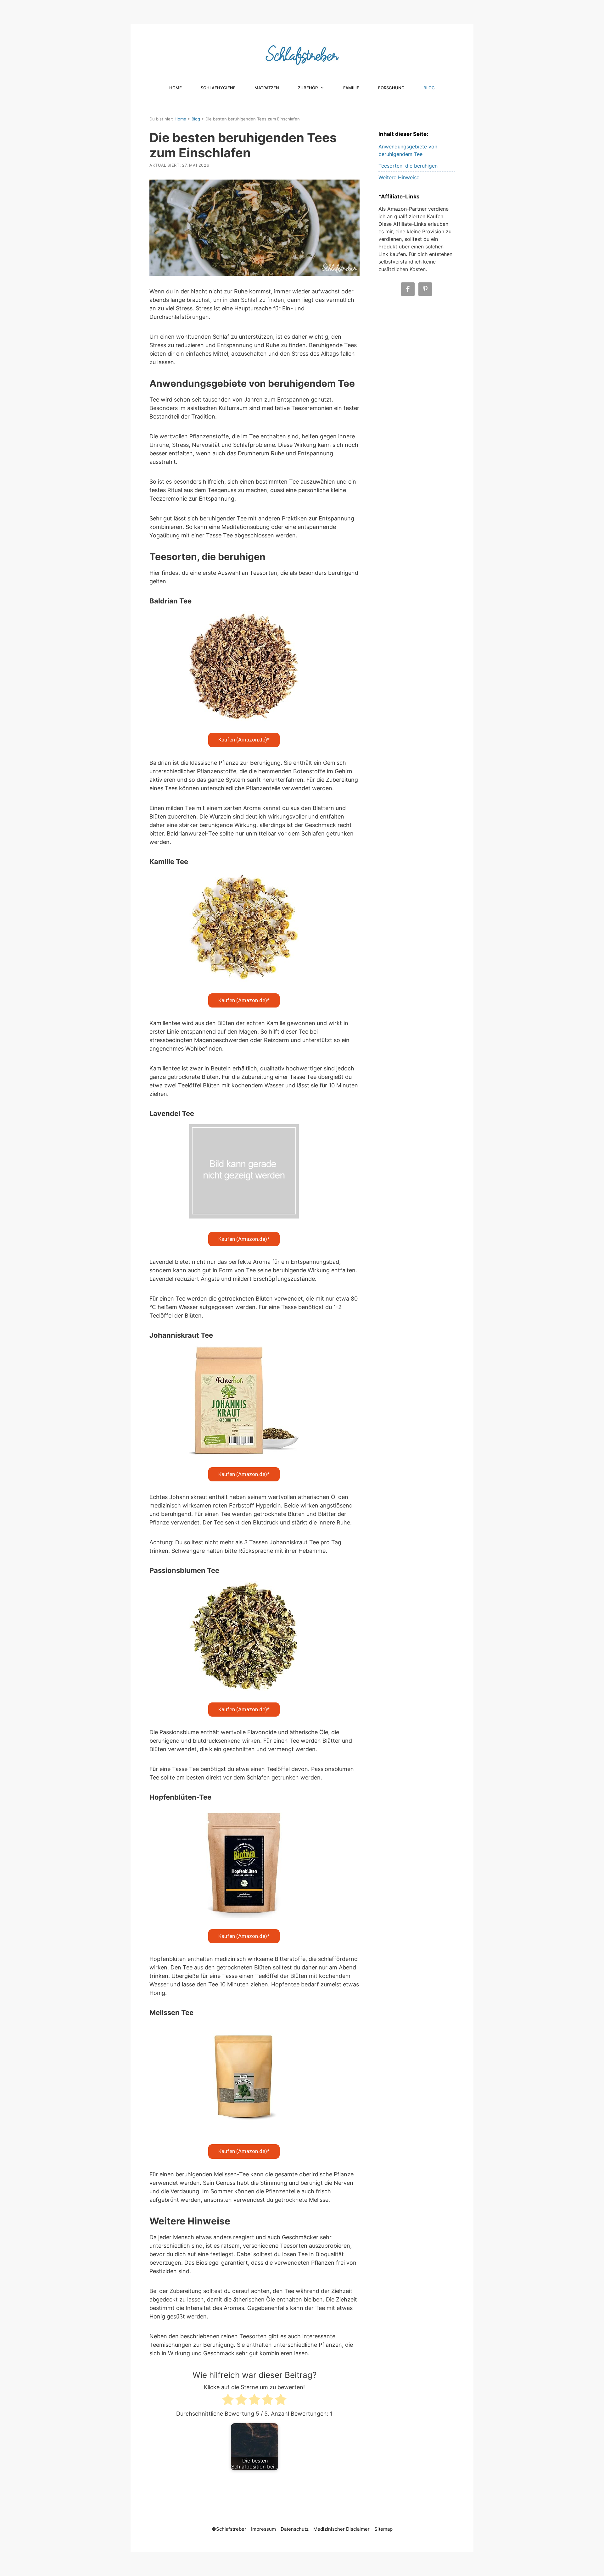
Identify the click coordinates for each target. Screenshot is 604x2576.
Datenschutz (295, 2529)
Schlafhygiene (218, 88)
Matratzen (267, 88)
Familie (351, 88)
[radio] (228, 2401)
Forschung (391, 88)
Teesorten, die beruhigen (408, 166)
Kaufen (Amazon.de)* (244, 740)
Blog (429, 88)
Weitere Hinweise (399, 177)
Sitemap (383, 2529)
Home (176, 88)
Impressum (263, 2529)
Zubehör (308, 88)
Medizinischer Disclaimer (341, 2529)
